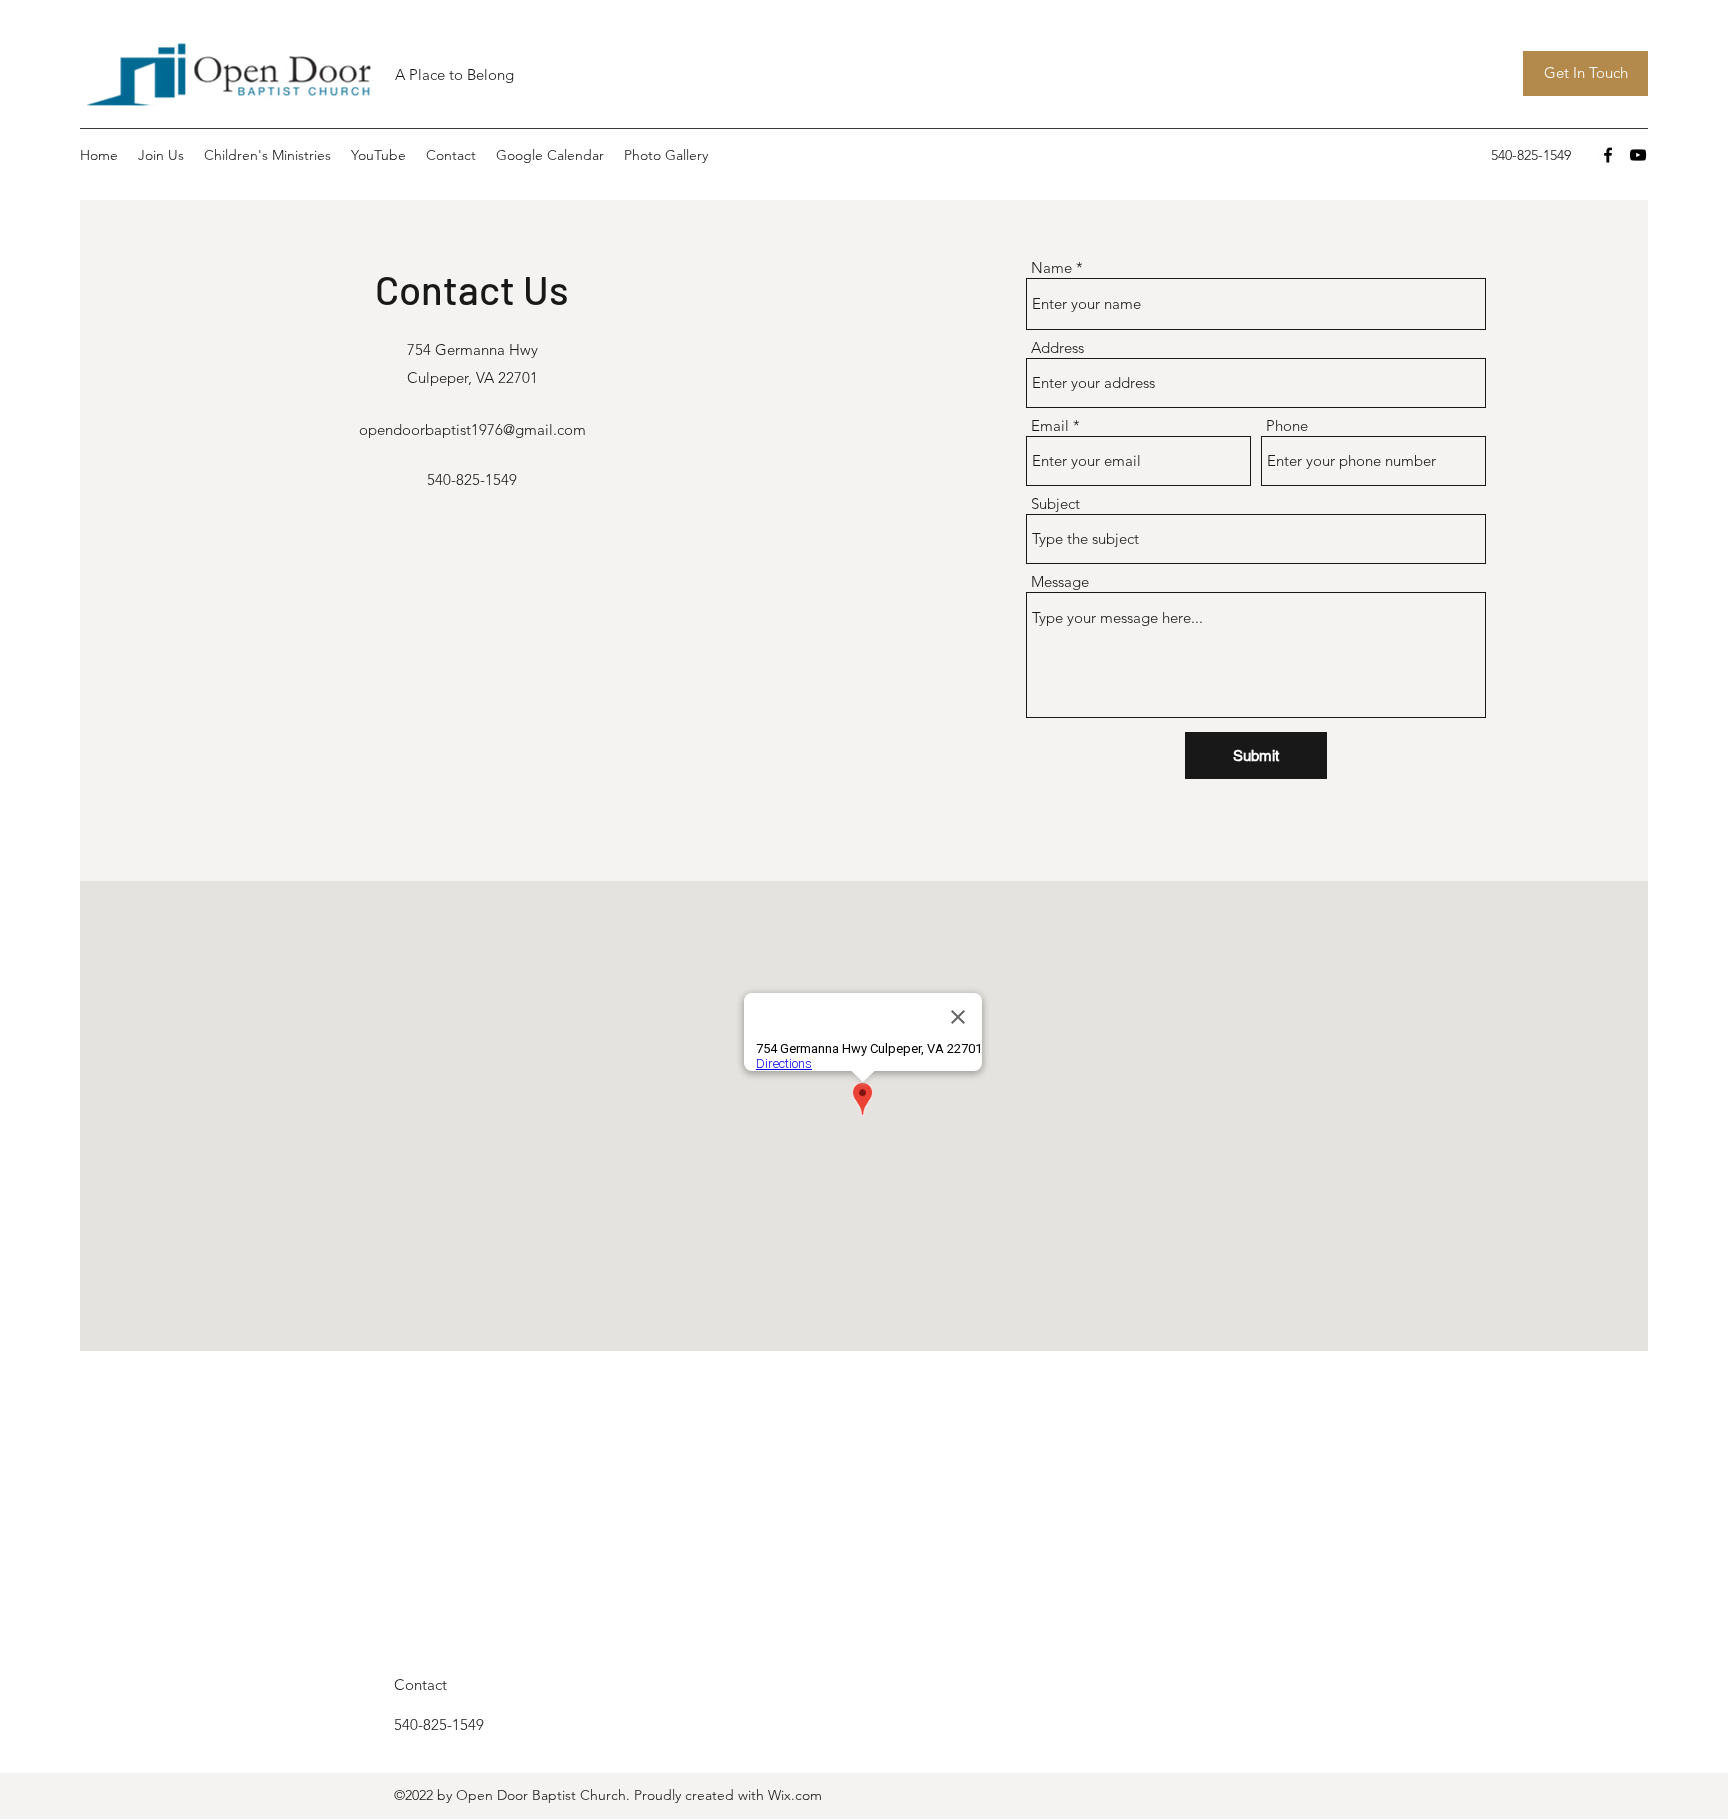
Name (1051, 267)
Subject (1055, 503)
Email (1050, 425)
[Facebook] (1608, 155)
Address (1057, 347)
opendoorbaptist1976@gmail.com (472, 429)
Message (1060, 581)
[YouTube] (1638, 155)
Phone (1287, 425)
